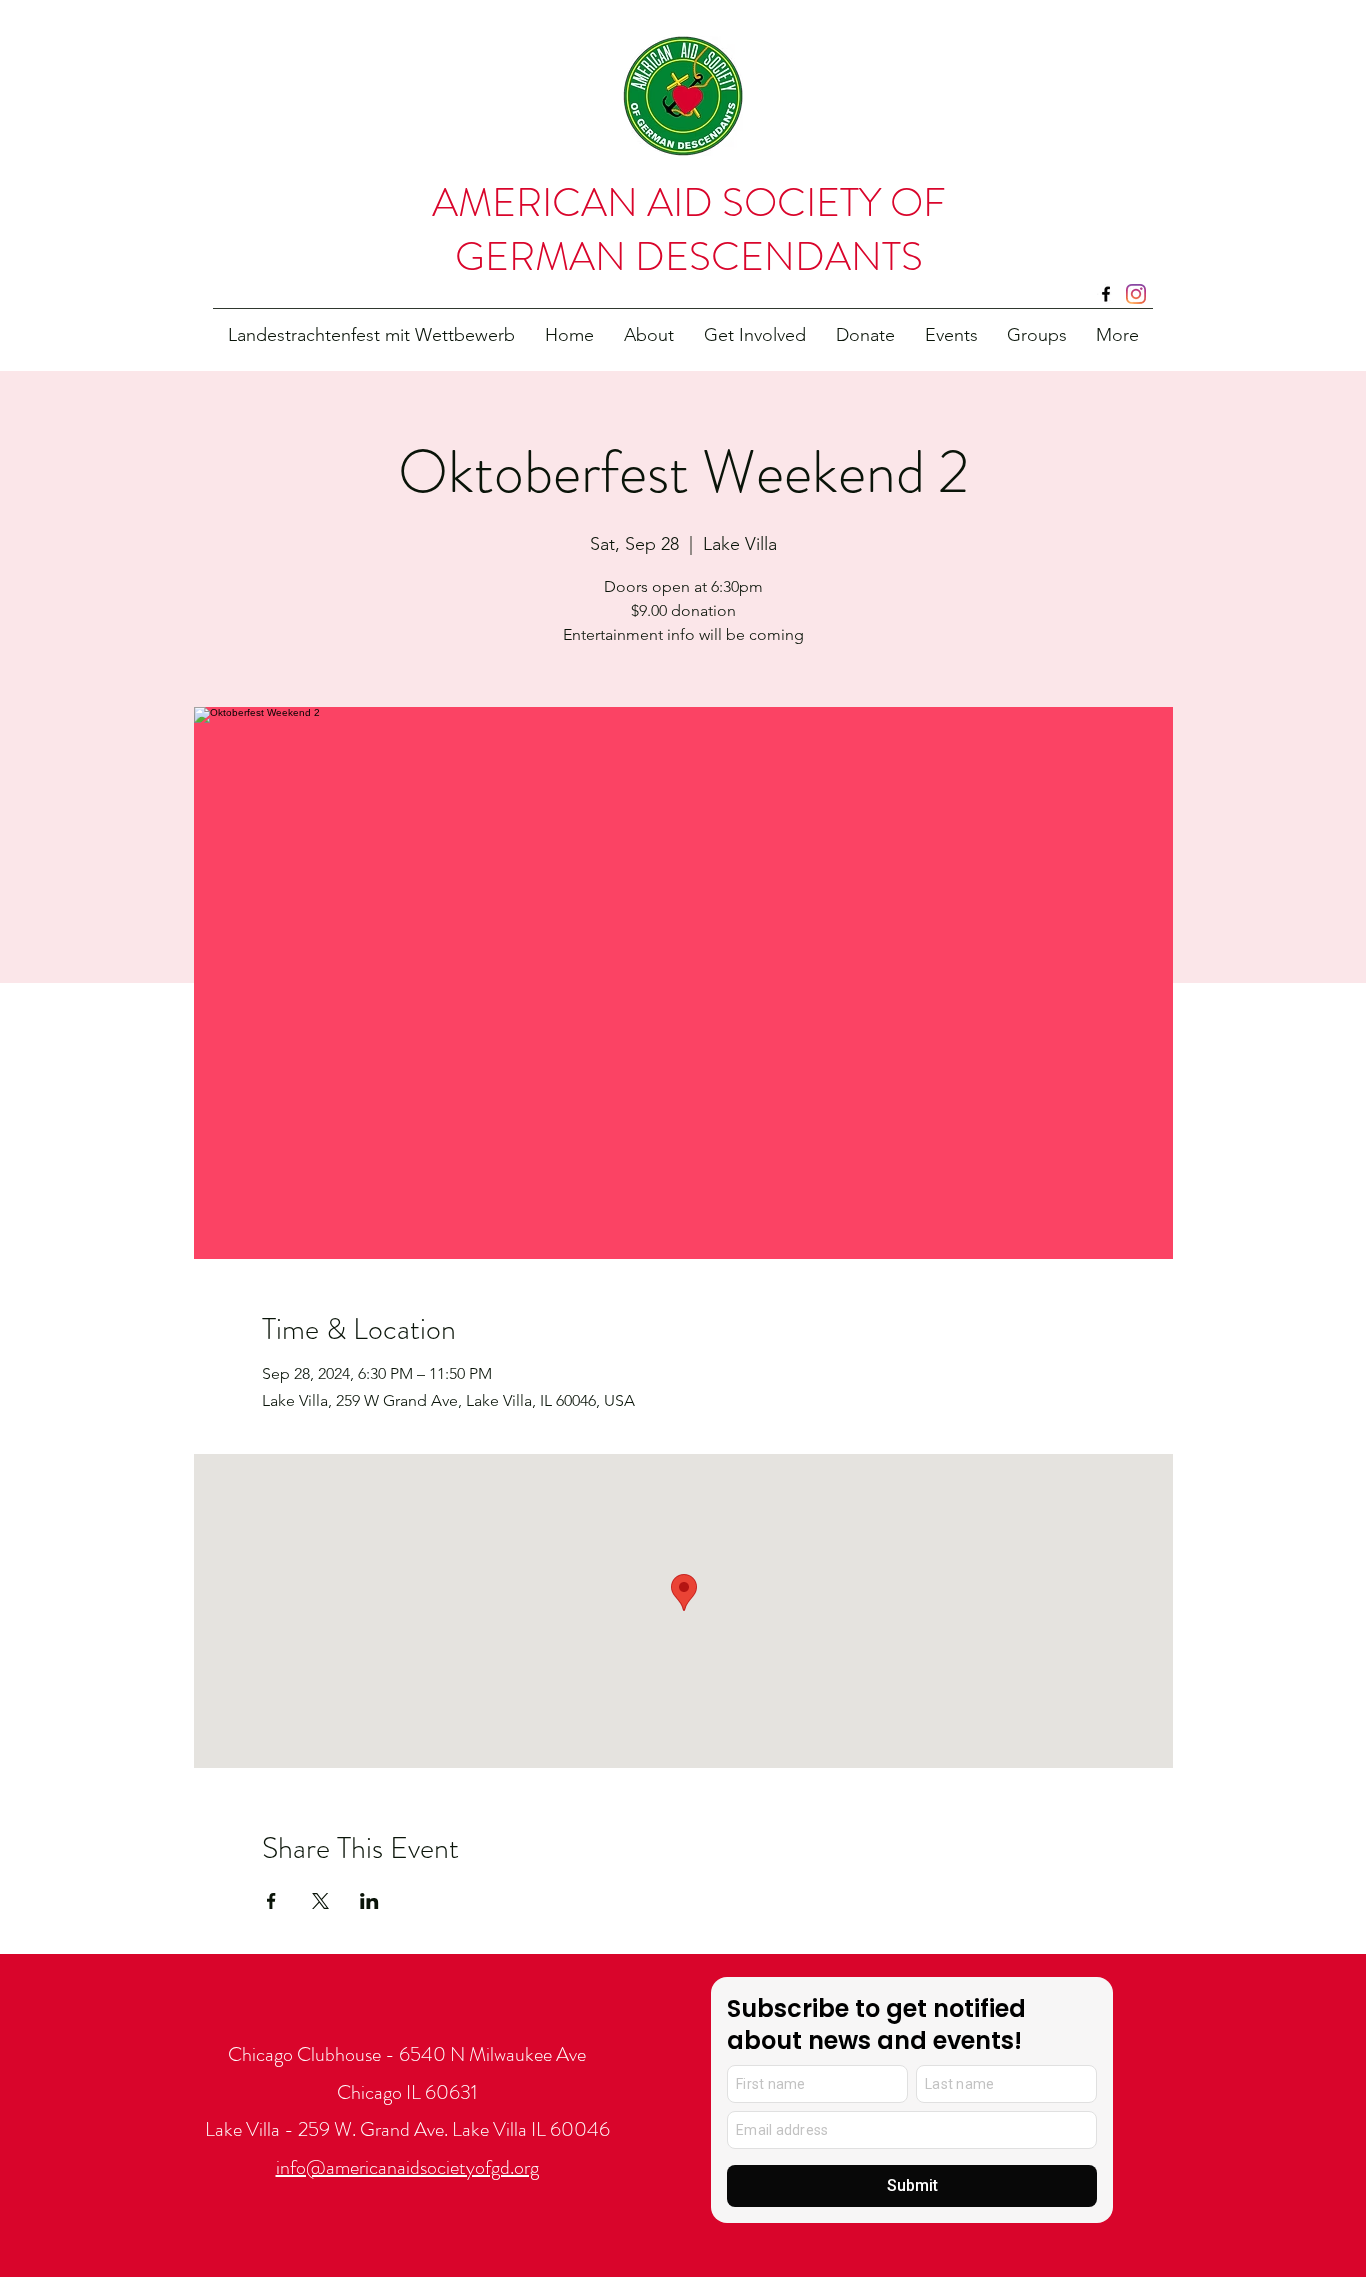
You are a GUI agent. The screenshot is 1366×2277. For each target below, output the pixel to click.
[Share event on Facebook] (271, 1901)
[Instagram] (1136, 294)
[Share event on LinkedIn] (369, 1901)
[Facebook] (1106, 294)
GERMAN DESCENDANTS (689, 256)
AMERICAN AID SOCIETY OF (689, 202)
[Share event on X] (320, 1901)
